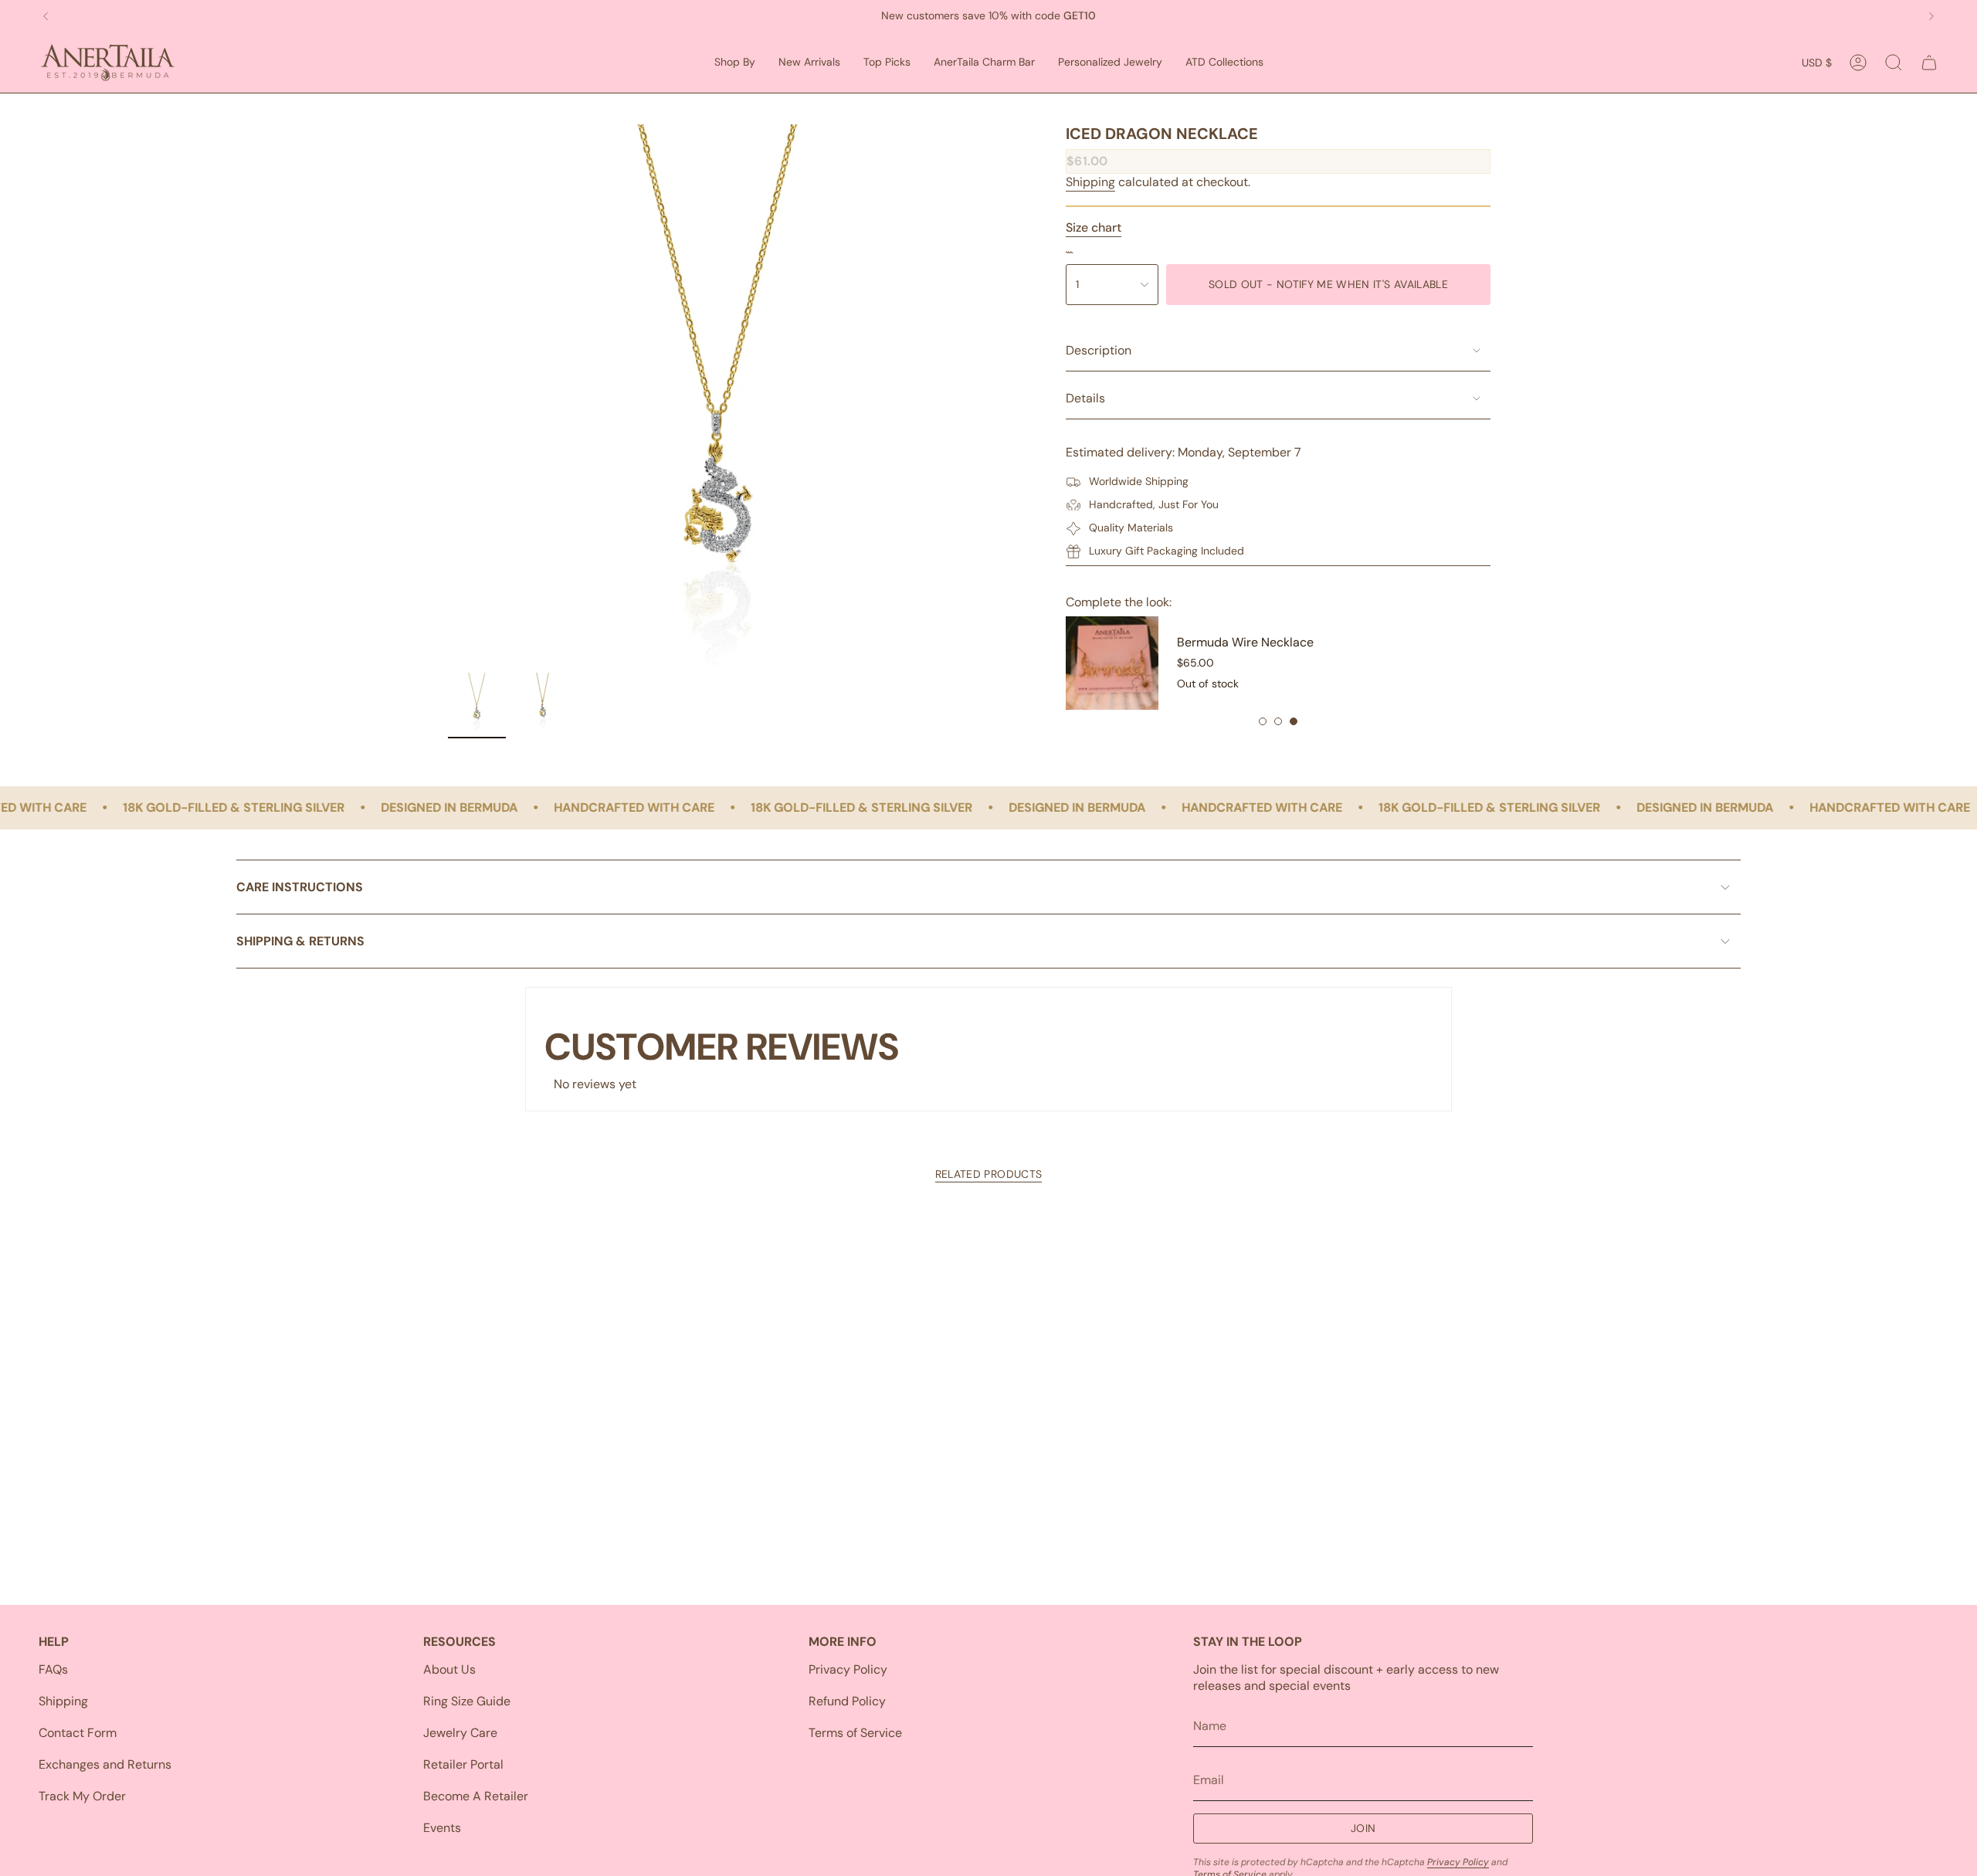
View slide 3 (1294, 721)
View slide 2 (1278, 721)
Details (1085, 398)
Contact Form (78, 1733)
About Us (449, 1669)
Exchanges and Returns (105, 1764)
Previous (448, 395)
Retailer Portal (463, 1764)
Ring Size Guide (467, 1701)
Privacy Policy (848, 1669)
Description (1099, 350)
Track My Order (82, 1796)
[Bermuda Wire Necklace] (1112, 663)
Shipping (1090, 182)
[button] (735, 63)
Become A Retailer (476, 1796)
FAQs (53, 1669)
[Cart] (1929, 63)
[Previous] (46, 16)
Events (442, 1828)
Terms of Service (855, 1733)
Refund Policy (847, 1701)
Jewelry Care (460, 1733)
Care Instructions (300, 887)
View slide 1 (1263, 721)
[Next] (1931, 16)
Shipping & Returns (300, 941)
